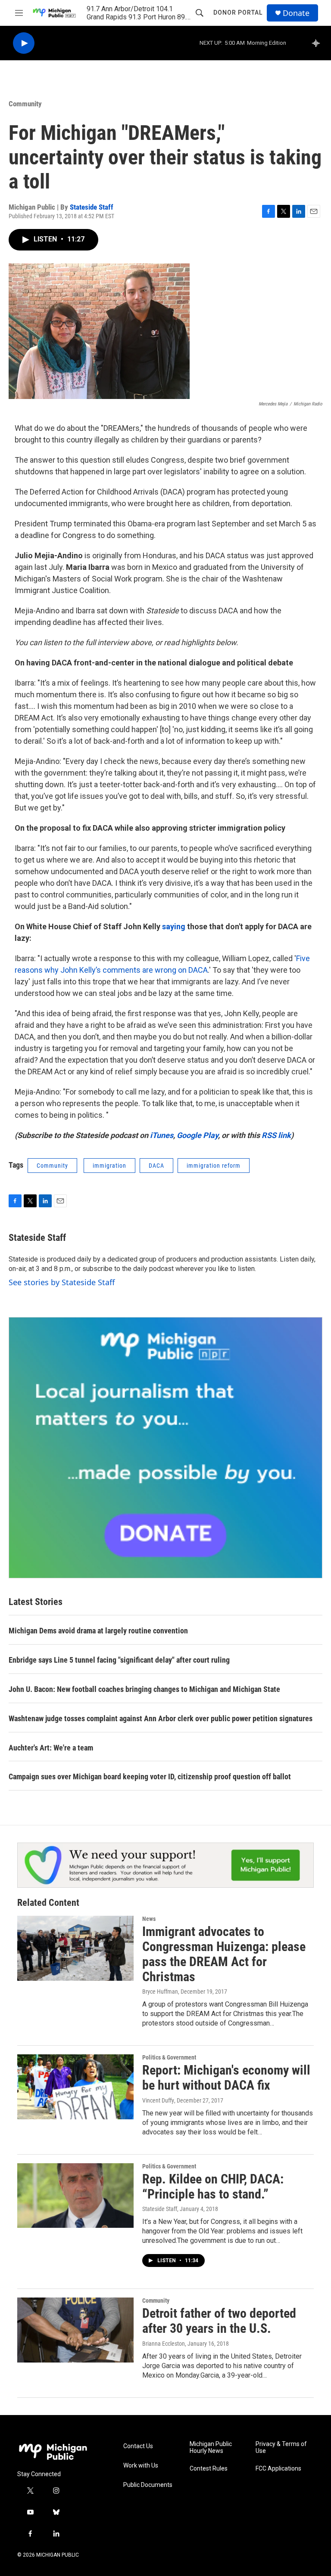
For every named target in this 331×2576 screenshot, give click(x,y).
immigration (109, 1166)
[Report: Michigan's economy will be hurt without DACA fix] (75, 2087)
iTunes (162, 1135)
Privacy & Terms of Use (281, 2448)
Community (25, 104)
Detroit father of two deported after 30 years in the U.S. (219, 2321)
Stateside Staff (92, 207)
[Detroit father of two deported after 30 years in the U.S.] (75, 2330)
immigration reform (214, 1166)
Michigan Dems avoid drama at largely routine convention (98, 1631)
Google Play (197, 1135)
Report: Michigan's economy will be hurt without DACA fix (226, 2078)
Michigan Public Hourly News (211, 2448)
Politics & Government (169, 2057)
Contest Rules (209, 2469)
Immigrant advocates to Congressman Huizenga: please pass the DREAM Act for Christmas (224, 1954)
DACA (198, 970)
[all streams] (318, 43)
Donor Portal (238, 12)
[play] (24, 43)
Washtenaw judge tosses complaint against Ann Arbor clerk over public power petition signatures (161, 1718)
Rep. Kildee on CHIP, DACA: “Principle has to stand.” (213, 2186)
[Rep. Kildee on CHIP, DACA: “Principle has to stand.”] (75, 2196)
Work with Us (141, 2466)
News (149, 1919)
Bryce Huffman (160, 1992)
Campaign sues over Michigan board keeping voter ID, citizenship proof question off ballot (150, 1777)
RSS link (276, 1135)
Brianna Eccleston (164, 2344)
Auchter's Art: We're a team (51, 1748)
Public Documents (148, 2485)
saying (174, 926)
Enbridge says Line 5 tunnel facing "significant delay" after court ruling (119, 1660)
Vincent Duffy (158, 2100)
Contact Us (138, 2446)
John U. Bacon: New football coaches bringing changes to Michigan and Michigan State (144, 1689)
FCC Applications (278, 2469)
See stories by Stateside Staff (62, 1282)
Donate (296, 13)
